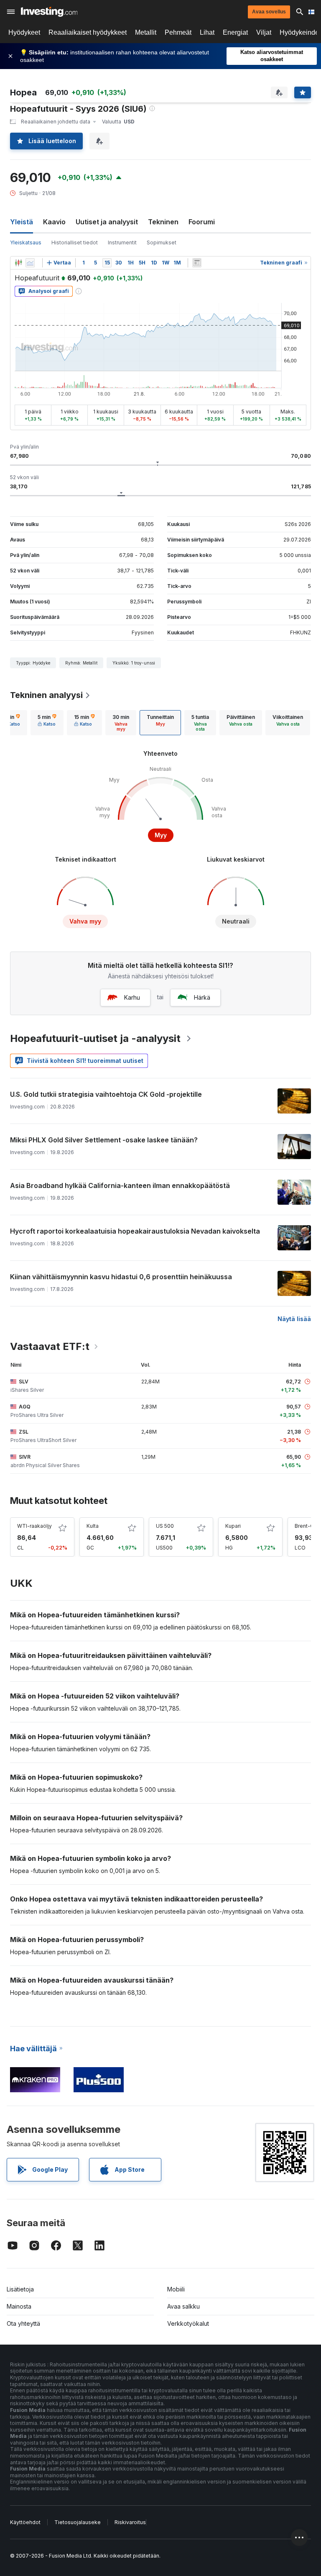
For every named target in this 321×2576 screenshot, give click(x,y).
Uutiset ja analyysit (107, 222)
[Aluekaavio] (30, 263)
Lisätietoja (20, 2289)
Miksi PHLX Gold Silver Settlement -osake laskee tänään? (104, 1140)
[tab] (47, 723)
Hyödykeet (24, 32)
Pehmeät (178, 32)
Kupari (233, 1526)
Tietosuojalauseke (78, 2522)
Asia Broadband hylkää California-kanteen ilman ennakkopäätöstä (120, 1185)
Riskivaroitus (130, 2522)
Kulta (93, 1526)
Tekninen (163, 222)
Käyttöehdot (25, 2522)
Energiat (235, 32)
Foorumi (202, 222)
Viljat (264, 32)
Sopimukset (162, 242)
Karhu (132, 997)
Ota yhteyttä (23, 2323)
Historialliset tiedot (75, 242)
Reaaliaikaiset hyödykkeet (88, 32)
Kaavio (54, 222)
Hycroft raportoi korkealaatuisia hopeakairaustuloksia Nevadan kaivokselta (135, 1231)
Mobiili (176, 2289)
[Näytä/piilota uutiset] (197, 263)
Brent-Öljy (307, 1526)
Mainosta (19, 2306)
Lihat (207, 32)
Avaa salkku (183, 2306)
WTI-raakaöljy (34, 1526)
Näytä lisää (294, 1319)
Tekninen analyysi (46, 695)
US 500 (165, 1526)
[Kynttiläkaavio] (18, 263)
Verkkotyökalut (188, 2323)
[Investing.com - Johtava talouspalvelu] (49, 12)
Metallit (146, 32)
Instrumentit (122, 242)
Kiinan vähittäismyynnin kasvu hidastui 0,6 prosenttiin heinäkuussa (121, 1277)
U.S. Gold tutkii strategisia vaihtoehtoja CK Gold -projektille (106, 1094)
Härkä (202, 997)
